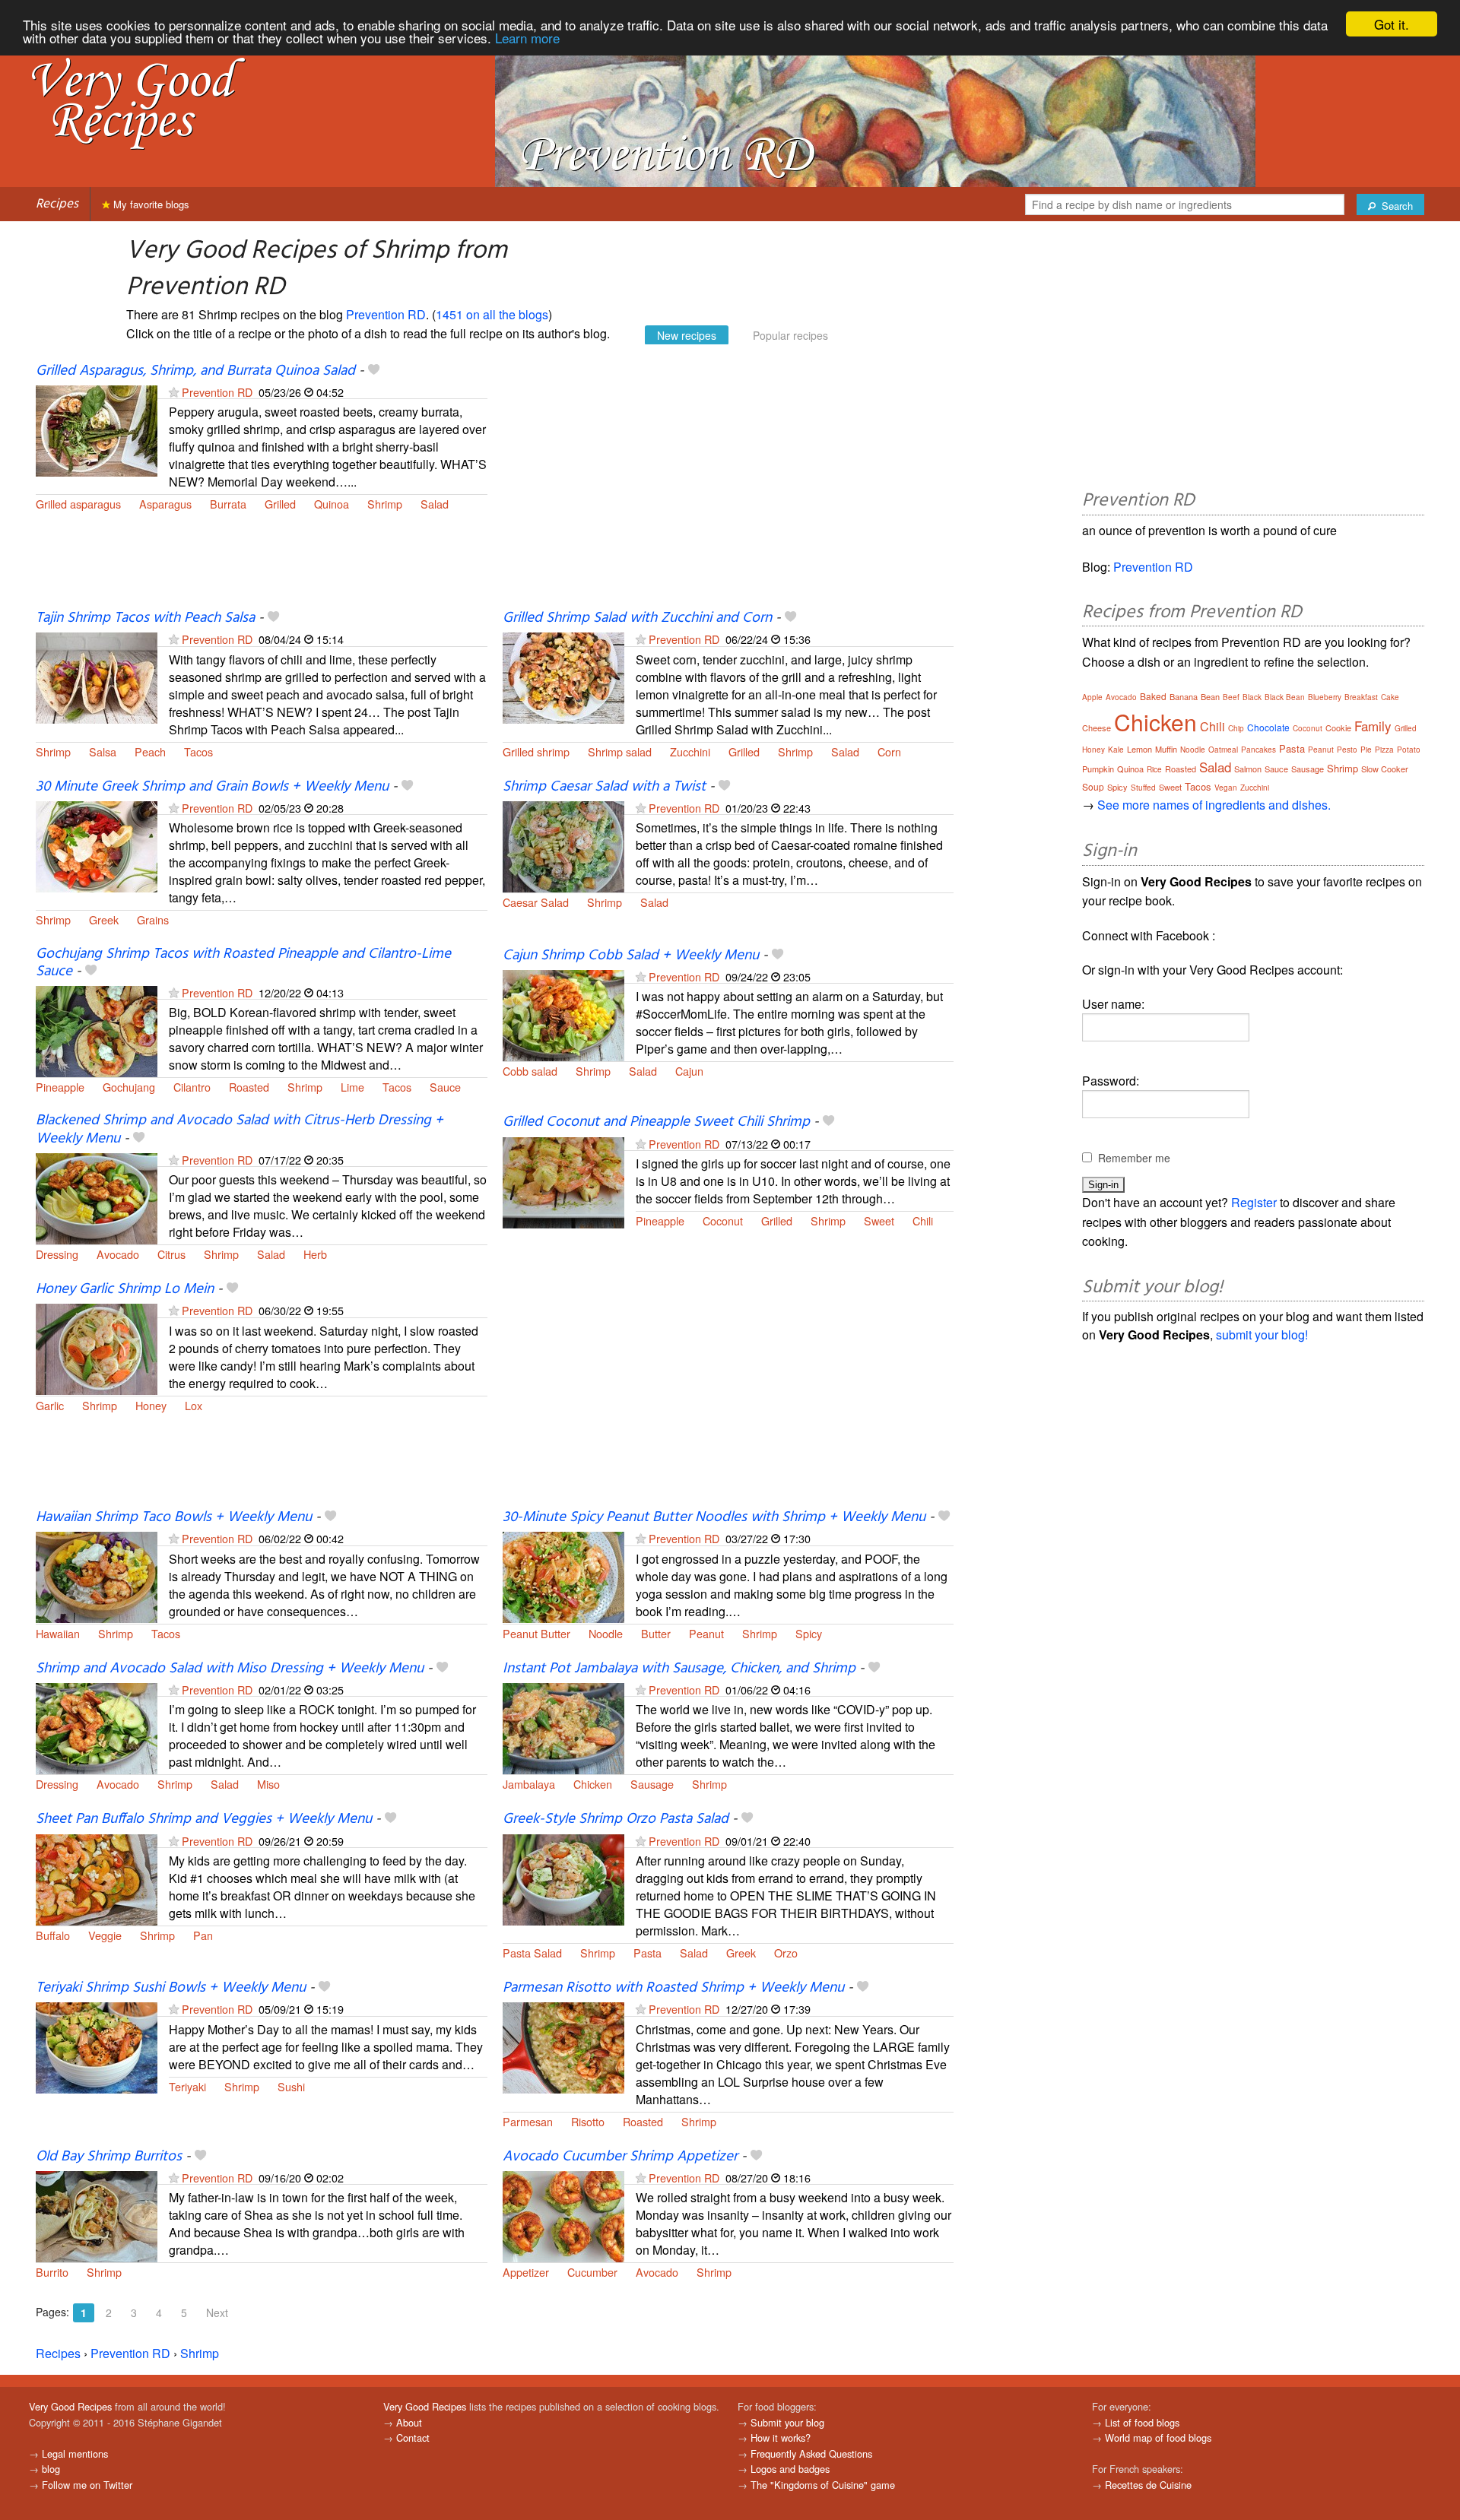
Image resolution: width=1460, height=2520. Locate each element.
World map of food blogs (1158, 2438)
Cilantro (192, 1087)
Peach (150, 751)
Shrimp (385, 504)
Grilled (280, 504)
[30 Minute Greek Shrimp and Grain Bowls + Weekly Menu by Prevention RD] (97, 845)
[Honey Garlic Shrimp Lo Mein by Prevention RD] (97, 1347)
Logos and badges (790, 2469)
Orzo (786, 1953)
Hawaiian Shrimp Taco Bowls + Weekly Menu (174, 1517)
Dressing (57, 1254)
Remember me (1134, 1158)
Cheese (1097, 727)
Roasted (249, 1087)
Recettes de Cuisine (1148, 2485)
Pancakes (1258, 750)
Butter (656, 1633)
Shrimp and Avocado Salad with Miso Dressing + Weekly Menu (230, 1669)
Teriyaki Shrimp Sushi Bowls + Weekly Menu (171, 1988)
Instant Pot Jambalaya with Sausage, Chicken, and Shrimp (679, 1669)
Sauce (445, 1087)
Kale (1116, 750)
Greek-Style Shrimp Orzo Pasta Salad (616, 1819)
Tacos (198, 751)
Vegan (1226, 788)
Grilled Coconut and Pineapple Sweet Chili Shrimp (656, 1122)
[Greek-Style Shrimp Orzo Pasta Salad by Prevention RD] (563, 1878)
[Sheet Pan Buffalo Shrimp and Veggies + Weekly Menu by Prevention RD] (97, 1878)
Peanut (706, 1633)
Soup (1093, 786)
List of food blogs (1142, 2422)
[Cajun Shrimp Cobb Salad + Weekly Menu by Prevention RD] (563, 1014)
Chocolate (1268, 727)
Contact (413, 2438)
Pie (1366, 750)
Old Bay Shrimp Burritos (109, 2157)
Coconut (723, 1220)
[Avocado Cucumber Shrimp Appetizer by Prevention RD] (563, 2215)
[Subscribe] (174, 392)
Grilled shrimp (536, 751)
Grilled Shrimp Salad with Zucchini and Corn (637, 618)
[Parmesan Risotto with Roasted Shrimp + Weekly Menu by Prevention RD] (563, 2046)
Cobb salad (530, 1071)
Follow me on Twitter (87, 2485)
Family (1373, 726)
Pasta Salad (532, 1953)
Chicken (593, 1784)
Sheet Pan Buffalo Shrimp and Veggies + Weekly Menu (204, 1819)
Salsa (103, 751)
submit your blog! (1262, 1334)
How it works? (781, 2438)
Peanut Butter (536, 1633)
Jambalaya (529, 1784)
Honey (151, 1405)
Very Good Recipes (70, 2406)
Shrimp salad (620, 751)
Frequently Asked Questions (811, 2453)
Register (1254, 1202)
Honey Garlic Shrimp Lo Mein (125, 1289)
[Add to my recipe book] (374, 371)
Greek (104, 919)
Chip (1236, 728)
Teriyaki (187, 2086)
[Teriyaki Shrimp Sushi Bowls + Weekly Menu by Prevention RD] (97, 2046)
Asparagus (165, 504)
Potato (1409, 750)
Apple (1092, 697)
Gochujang (129, 1087)
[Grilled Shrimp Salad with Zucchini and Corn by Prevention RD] (563, 677)
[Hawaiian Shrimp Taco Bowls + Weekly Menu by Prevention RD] (97, 1575)
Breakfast (1361, 697)
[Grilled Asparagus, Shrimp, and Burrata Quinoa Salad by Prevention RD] (97, 429)
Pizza (1384, 750)
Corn (889, 751)
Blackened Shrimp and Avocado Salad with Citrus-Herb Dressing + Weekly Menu (240, 1129)
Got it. (1392, 24)
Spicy (809, 1633)
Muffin (1166, 749)
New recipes (687, 335)
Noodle (606, 1633)
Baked (1153, 696)
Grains (153, 919)
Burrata (228, 504)
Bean (1210, 696)
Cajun (689, 1071)
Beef (1231, 697)
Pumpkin (1098, 769)
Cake (1390, 697)
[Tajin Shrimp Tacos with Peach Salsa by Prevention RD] (97, 677)
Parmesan (528, 2121)
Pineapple (60, 1087)
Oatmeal (1223, 750)
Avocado (118, 1254)
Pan (203, 1935)
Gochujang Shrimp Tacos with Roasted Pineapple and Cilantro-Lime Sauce (243, 963)
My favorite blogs (150, 204)
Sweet (879, 1220)
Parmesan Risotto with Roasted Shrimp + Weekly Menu (673, 1988)
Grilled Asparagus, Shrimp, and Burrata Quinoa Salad (195, 371)
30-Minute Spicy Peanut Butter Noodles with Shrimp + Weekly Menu (714, 1517)
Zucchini (690, 751)
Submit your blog (787, 2422)
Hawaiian (58, 1633)
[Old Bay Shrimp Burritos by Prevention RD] (97, 2215)
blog (51, 2469)
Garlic (50, 1405)
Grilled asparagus (78, 504)
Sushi (291, 2086)
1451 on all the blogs (492, 314)
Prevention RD (386, 314)
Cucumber (592, 2272)
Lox (194, 1405)
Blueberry (1325, 697)
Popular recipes (790, 335)
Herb (315, 1254)
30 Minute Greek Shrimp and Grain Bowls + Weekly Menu (212, 787)
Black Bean (1285, 697)
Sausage (652, 1784)
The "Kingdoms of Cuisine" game (823, 2485)
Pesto (1347, 750)
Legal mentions (75, 2453)
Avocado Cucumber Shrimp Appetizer (620, 2157)
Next (217, 2312)
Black (1252, 697)
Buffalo (53, 1935)
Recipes (57, 204)
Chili (923, 1220)
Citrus (171, 1254)
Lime (352, 1087)
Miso (268, 1784)
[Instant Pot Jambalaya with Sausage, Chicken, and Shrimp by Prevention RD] (563, 1727)
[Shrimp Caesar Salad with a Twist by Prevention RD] (563, 845)
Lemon (1139, 749)
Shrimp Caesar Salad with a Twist (604, 787)
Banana (1184, 696)
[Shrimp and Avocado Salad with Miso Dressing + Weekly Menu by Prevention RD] (97, 1727)
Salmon (1248, 769)
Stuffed (1143, 788)
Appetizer (526, 2272)
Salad (435, 504)
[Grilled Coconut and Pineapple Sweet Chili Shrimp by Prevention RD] (563, 1181)
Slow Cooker (1385, 769)
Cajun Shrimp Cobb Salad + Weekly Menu (631, 956)
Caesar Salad (536, 902)
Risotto (588, 2121)
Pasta (647, 1953)
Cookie (1338, 727)
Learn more (527, 38)
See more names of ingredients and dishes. (1214, 805)
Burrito (52, 2272)
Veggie (105, 1935)
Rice (1154, 769)
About (409, 2422)
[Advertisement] (728, 485)
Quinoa (332, 504)
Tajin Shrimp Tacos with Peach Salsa (145, 618)
